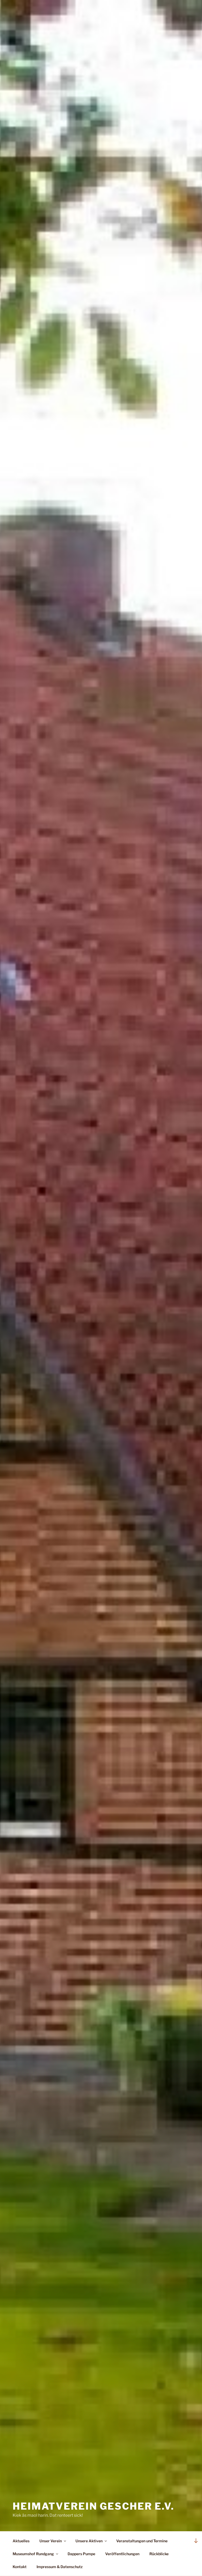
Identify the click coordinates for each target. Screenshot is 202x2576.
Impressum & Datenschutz (60, 2567)
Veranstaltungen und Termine (142, 2541)
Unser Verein (51, 2541)
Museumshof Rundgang (33, 2554)
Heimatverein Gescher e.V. (94, 2506)
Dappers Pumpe (81, 2554)
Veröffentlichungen (122, 2554)
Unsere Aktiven (89, 2541)
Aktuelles (21, 2541)
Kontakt (20, 2567)
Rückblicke (159, 2554)
